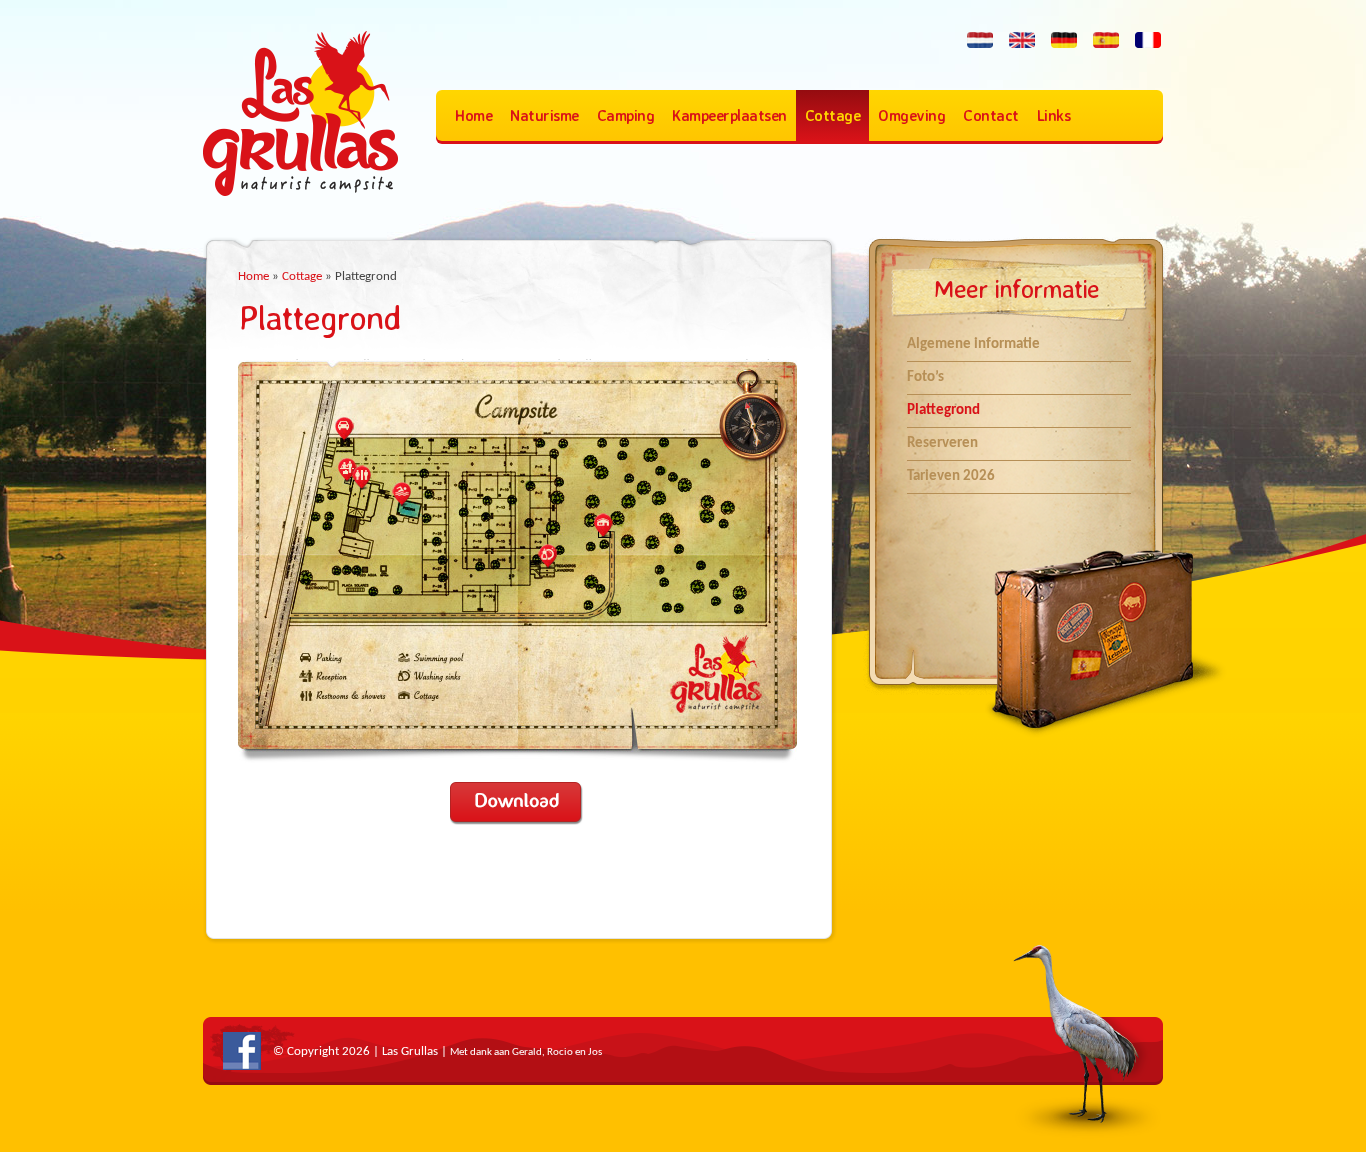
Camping (626, 115)
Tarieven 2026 (951, 476)
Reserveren (942, 443)
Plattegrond (943, 410)
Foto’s (925, 377)
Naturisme (544, 115)
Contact (991, 115)
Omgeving (911, 115)
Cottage (833, 115)
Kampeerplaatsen (729, 115)
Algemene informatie (973, 344)
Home (473, 115)
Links (1054, 115)
